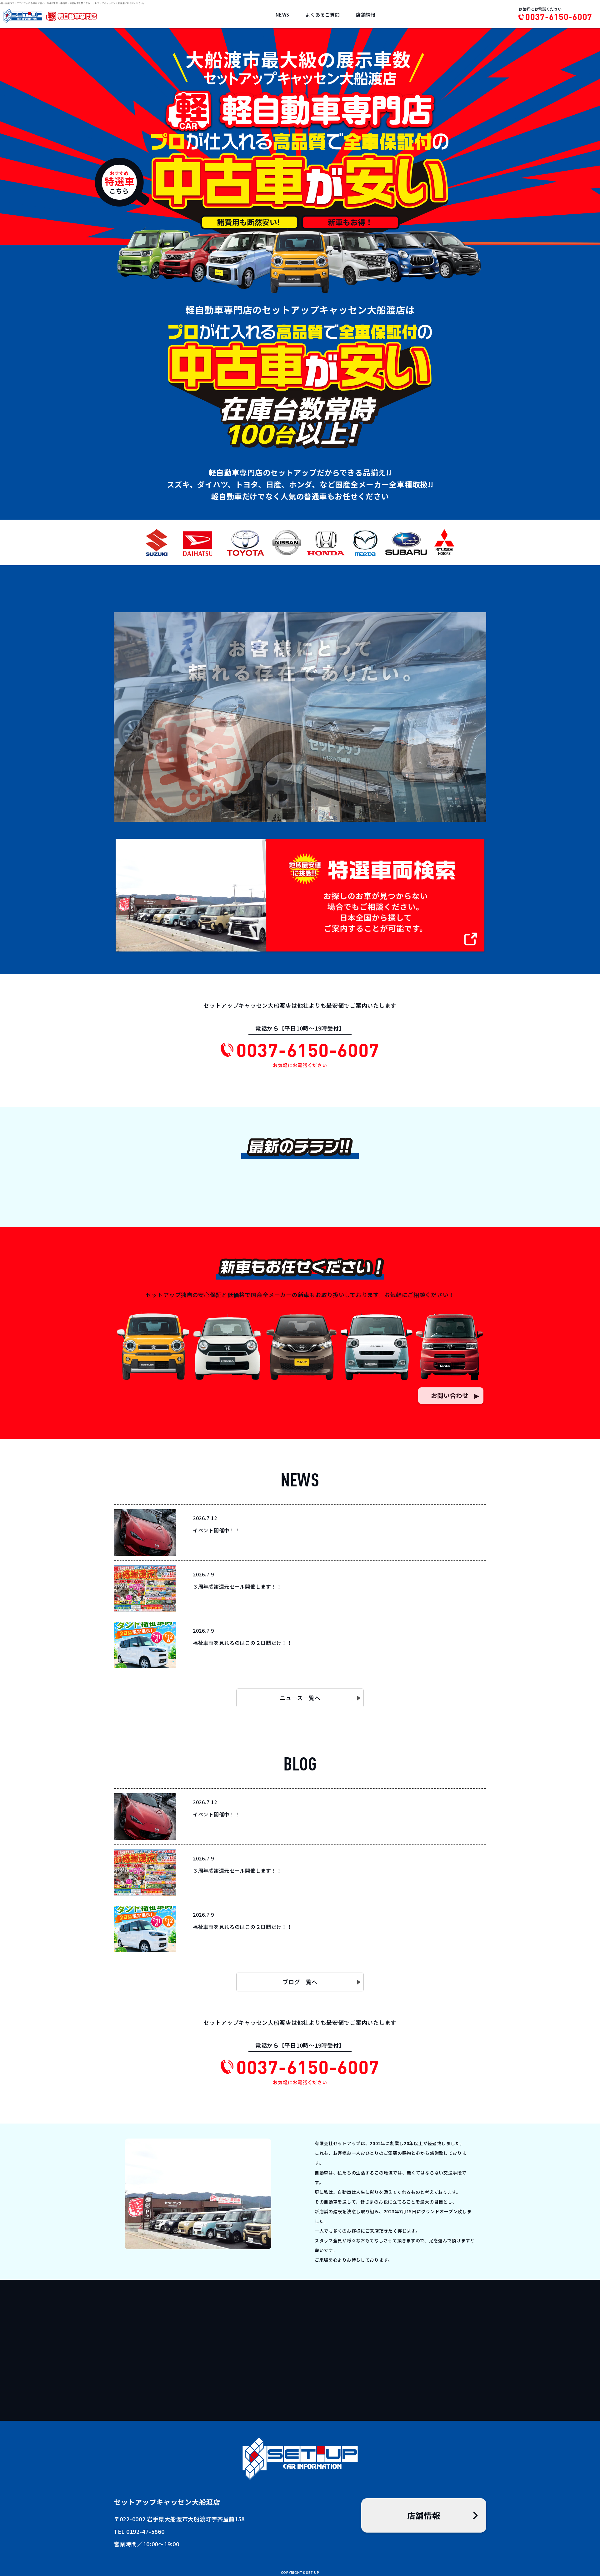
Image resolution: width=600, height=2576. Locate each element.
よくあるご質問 (322, 15)
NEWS (282, 15)
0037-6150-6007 (559, 17)
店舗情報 (366, 15)
